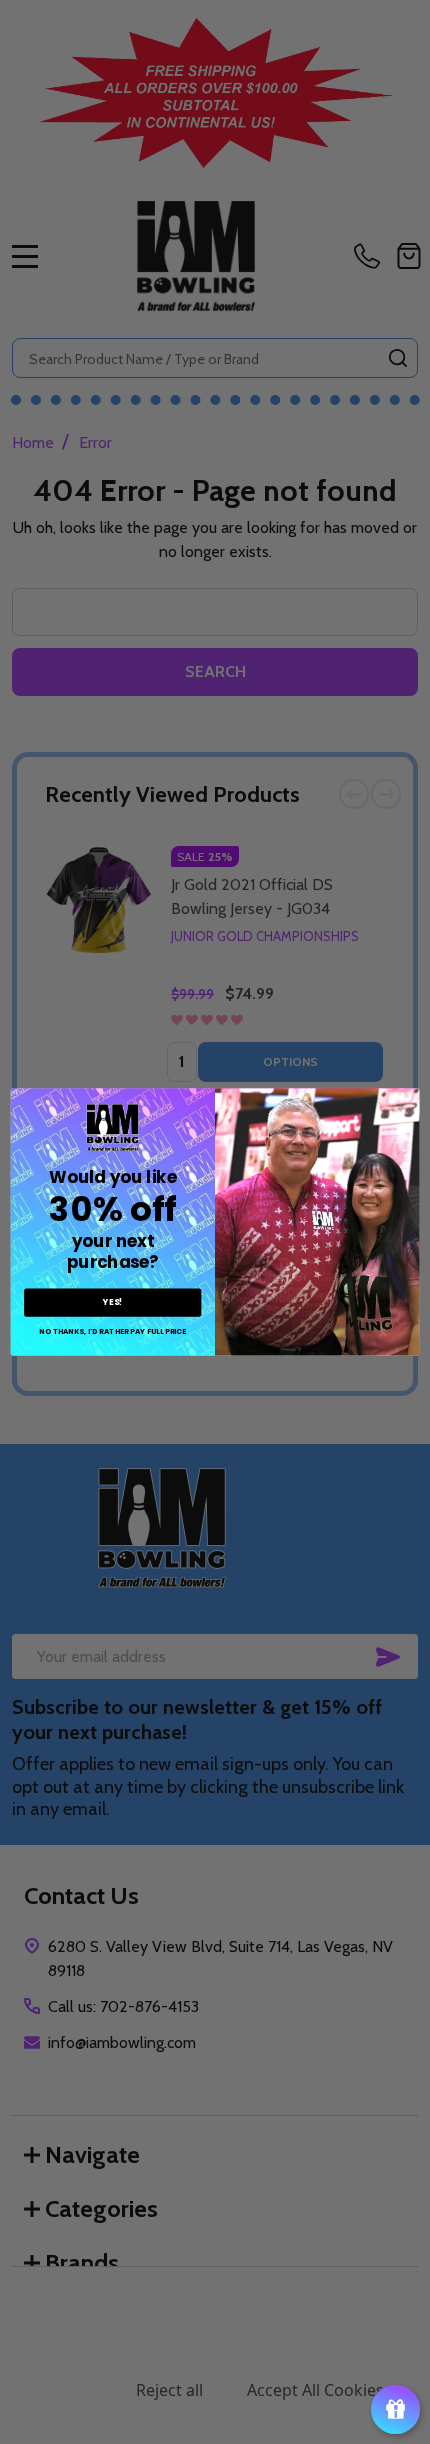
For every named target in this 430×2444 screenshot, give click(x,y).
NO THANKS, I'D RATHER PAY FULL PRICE (112, 1331)
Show (395, 2409)
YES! (112, 1302)
